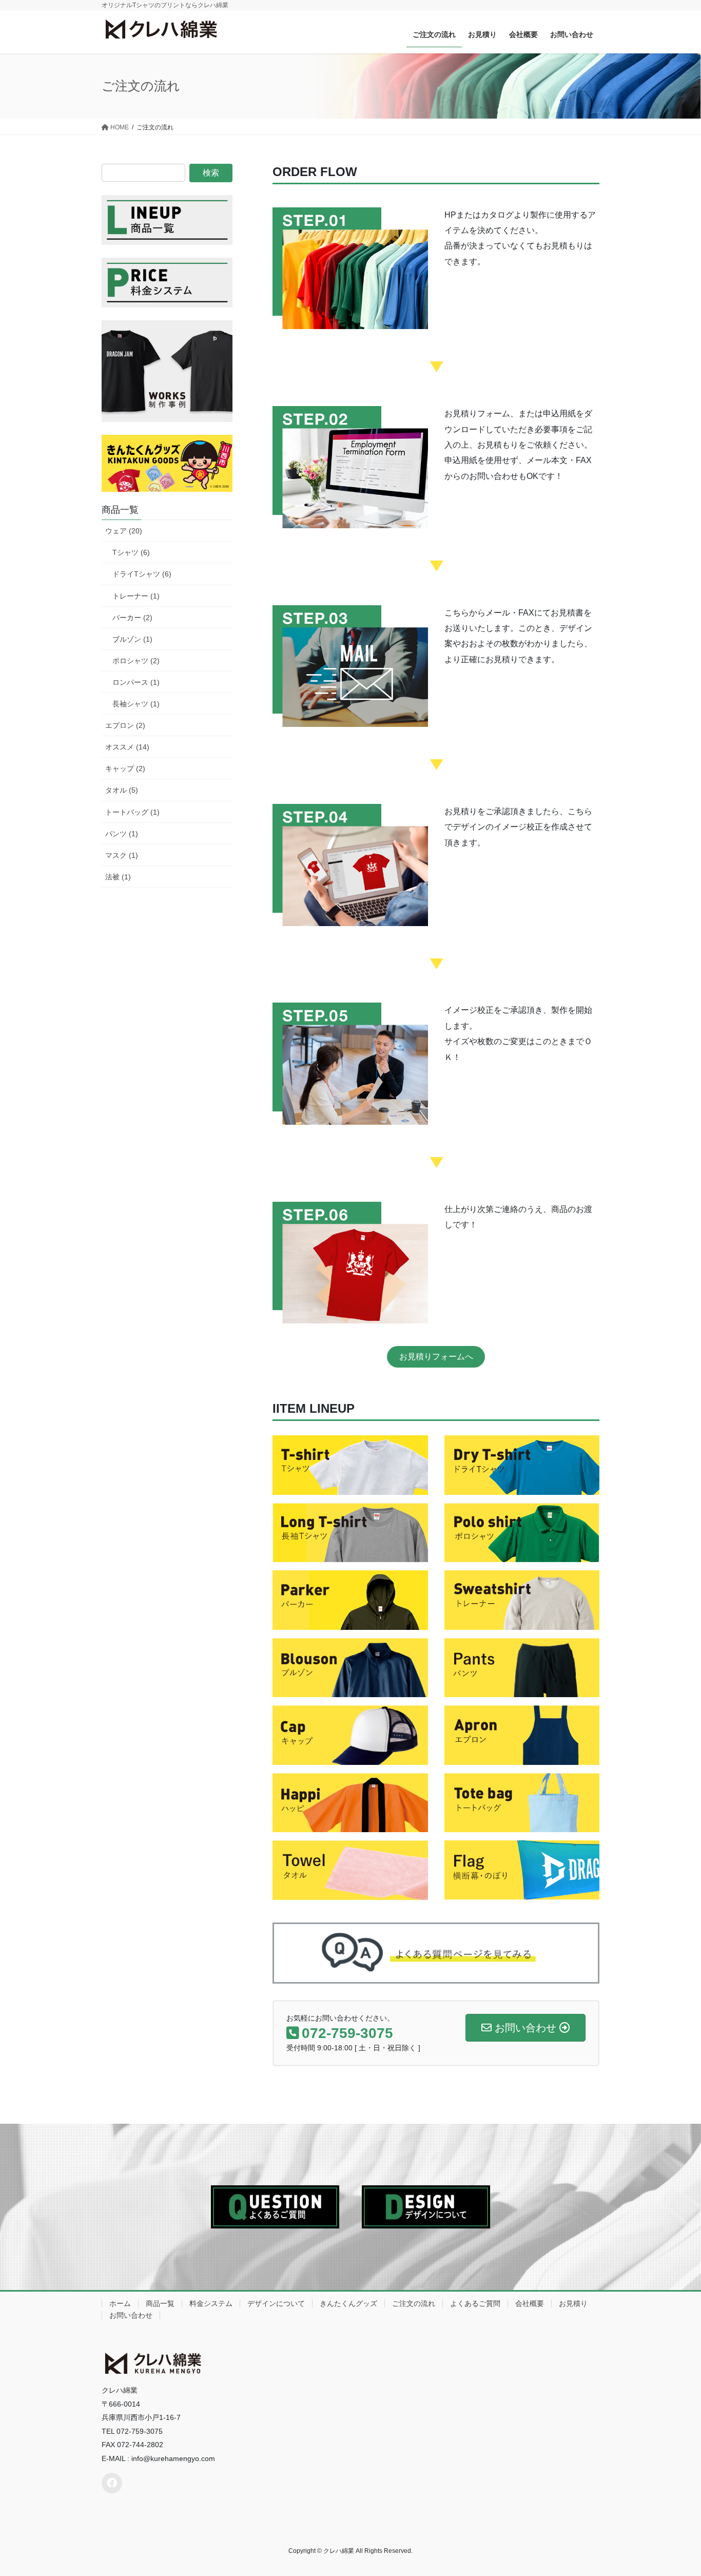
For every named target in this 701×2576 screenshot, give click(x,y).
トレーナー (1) (136, 596)
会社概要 (530, 2303)
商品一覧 (160, 2303)
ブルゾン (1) (132, 639)
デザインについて (276, 2303)
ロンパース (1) (136, 682)
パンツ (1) (122, 834)
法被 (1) (118, 877)
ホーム (120, 2303)
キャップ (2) (125, 768)
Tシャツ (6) (131, 552)
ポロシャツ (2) (136, 661)
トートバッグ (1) (132, 812)
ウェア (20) (124, 531)
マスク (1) (122, 855)
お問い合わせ (131, 2315)
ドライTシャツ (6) (142, 574)
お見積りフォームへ (436, 1357)
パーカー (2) (132, 618)
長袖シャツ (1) (136, 704)
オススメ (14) (127, 747)
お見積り (573, 2303)
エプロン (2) (125, 725)
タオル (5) (122, 790)
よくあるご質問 (475, 2303)
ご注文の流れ (414, 2303)
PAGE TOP (675, 2490)
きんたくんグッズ (348, 2303)
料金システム (211, 2303)
